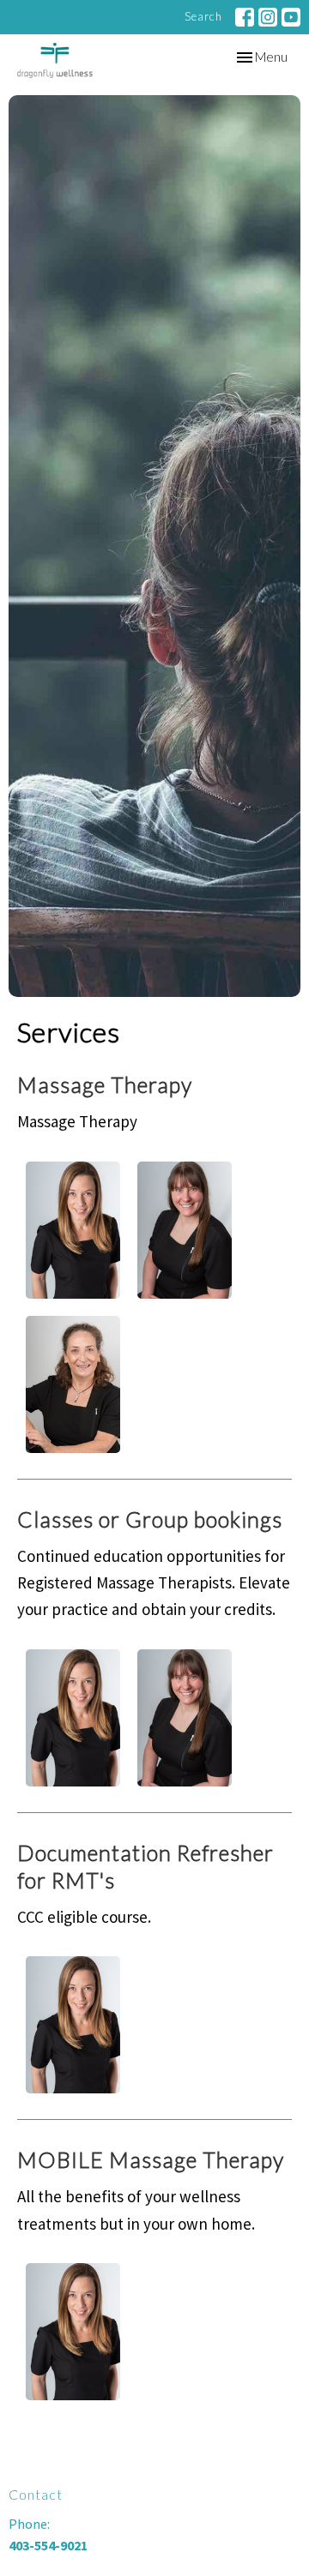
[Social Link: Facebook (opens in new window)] (245, 17)
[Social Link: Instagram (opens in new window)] (268, 17)
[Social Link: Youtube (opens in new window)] (291, 17)
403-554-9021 (48, 2545)
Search (203, 16)
